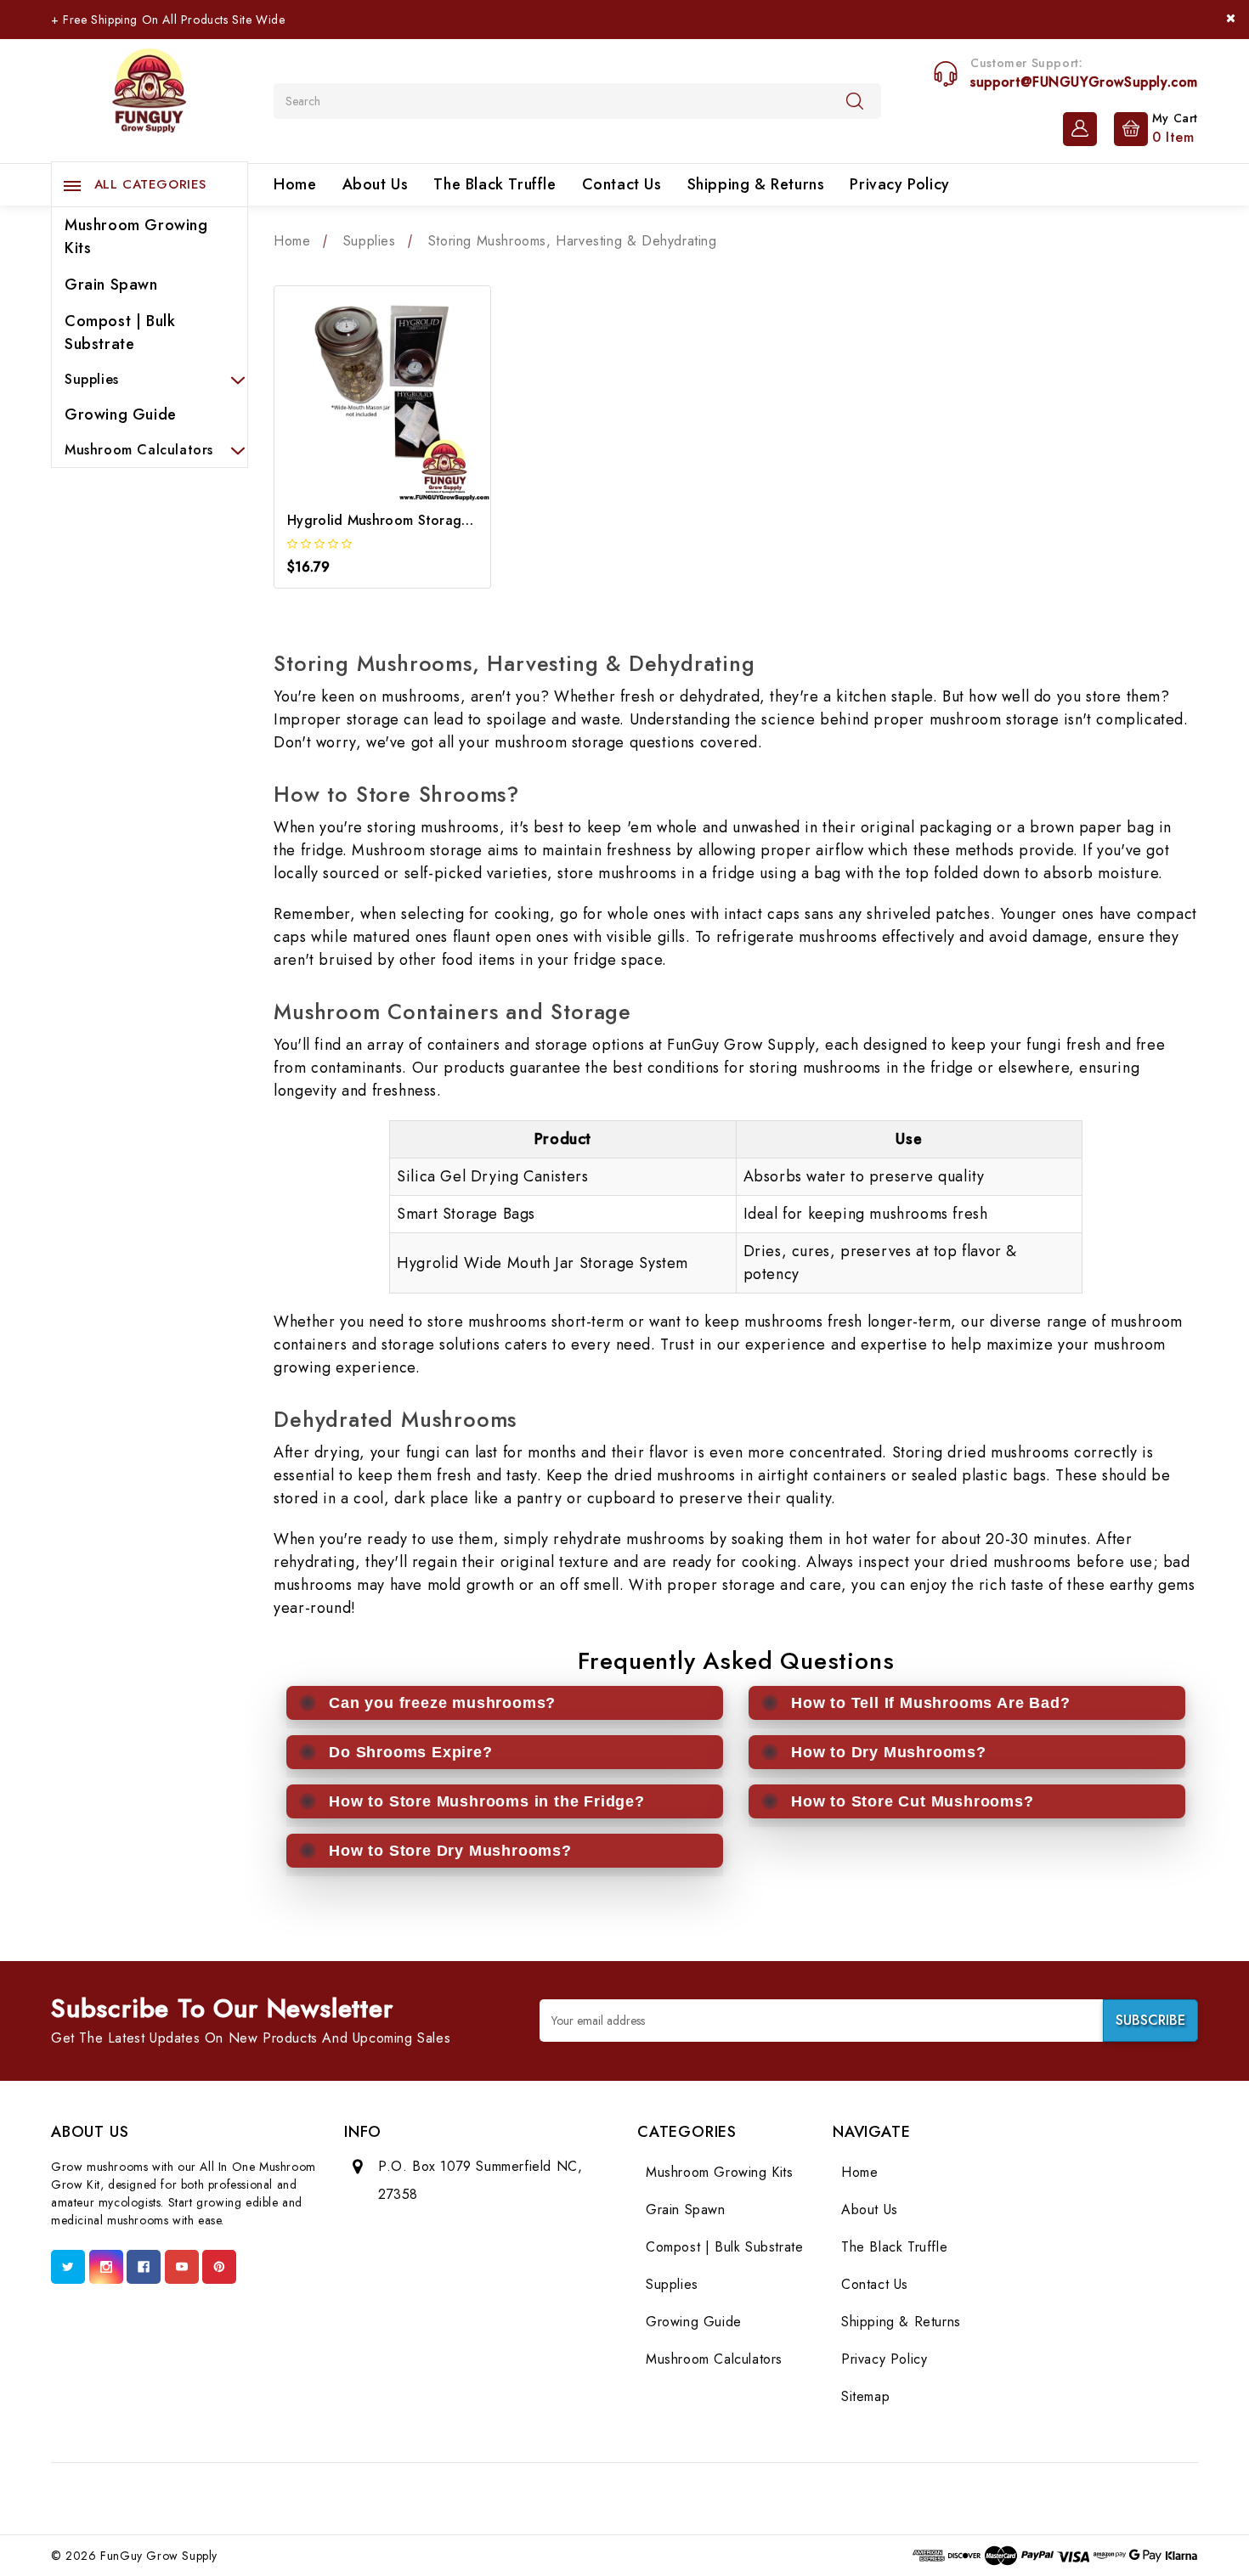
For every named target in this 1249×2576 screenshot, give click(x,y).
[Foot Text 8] (698, 2498)
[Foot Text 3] (510, 2498)
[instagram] (106, 2267)
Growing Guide (121, 414)
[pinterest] (219, 2267)
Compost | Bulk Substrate (120, 333)
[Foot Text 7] (660, 2498)
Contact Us (622, 184)
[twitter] (68, 2267)
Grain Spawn (111, 285)
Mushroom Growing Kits (136, 237)
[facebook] (144, 2267)
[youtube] (182, 2267)
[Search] (855, 100)
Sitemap (865, 2396)
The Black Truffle (495, 184)
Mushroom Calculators (139, 450)
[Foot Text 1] (435, 2498)
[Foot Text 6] (623, 2498)
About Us (376, 184)
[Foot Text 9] (736, 2498)
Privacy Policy (899, 184)
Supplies (92, 379)
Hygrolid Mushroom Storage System (403, 520)
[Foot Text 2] (472, 2498)
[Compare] (383, 403)
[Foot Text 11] (811, 2498)
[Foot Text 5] (585, 2498)
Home (295, 184)
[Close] (1231, 18)
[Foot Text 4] (547, 2498)
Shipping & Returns (756, 184)
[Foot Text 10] (773, 2498)
